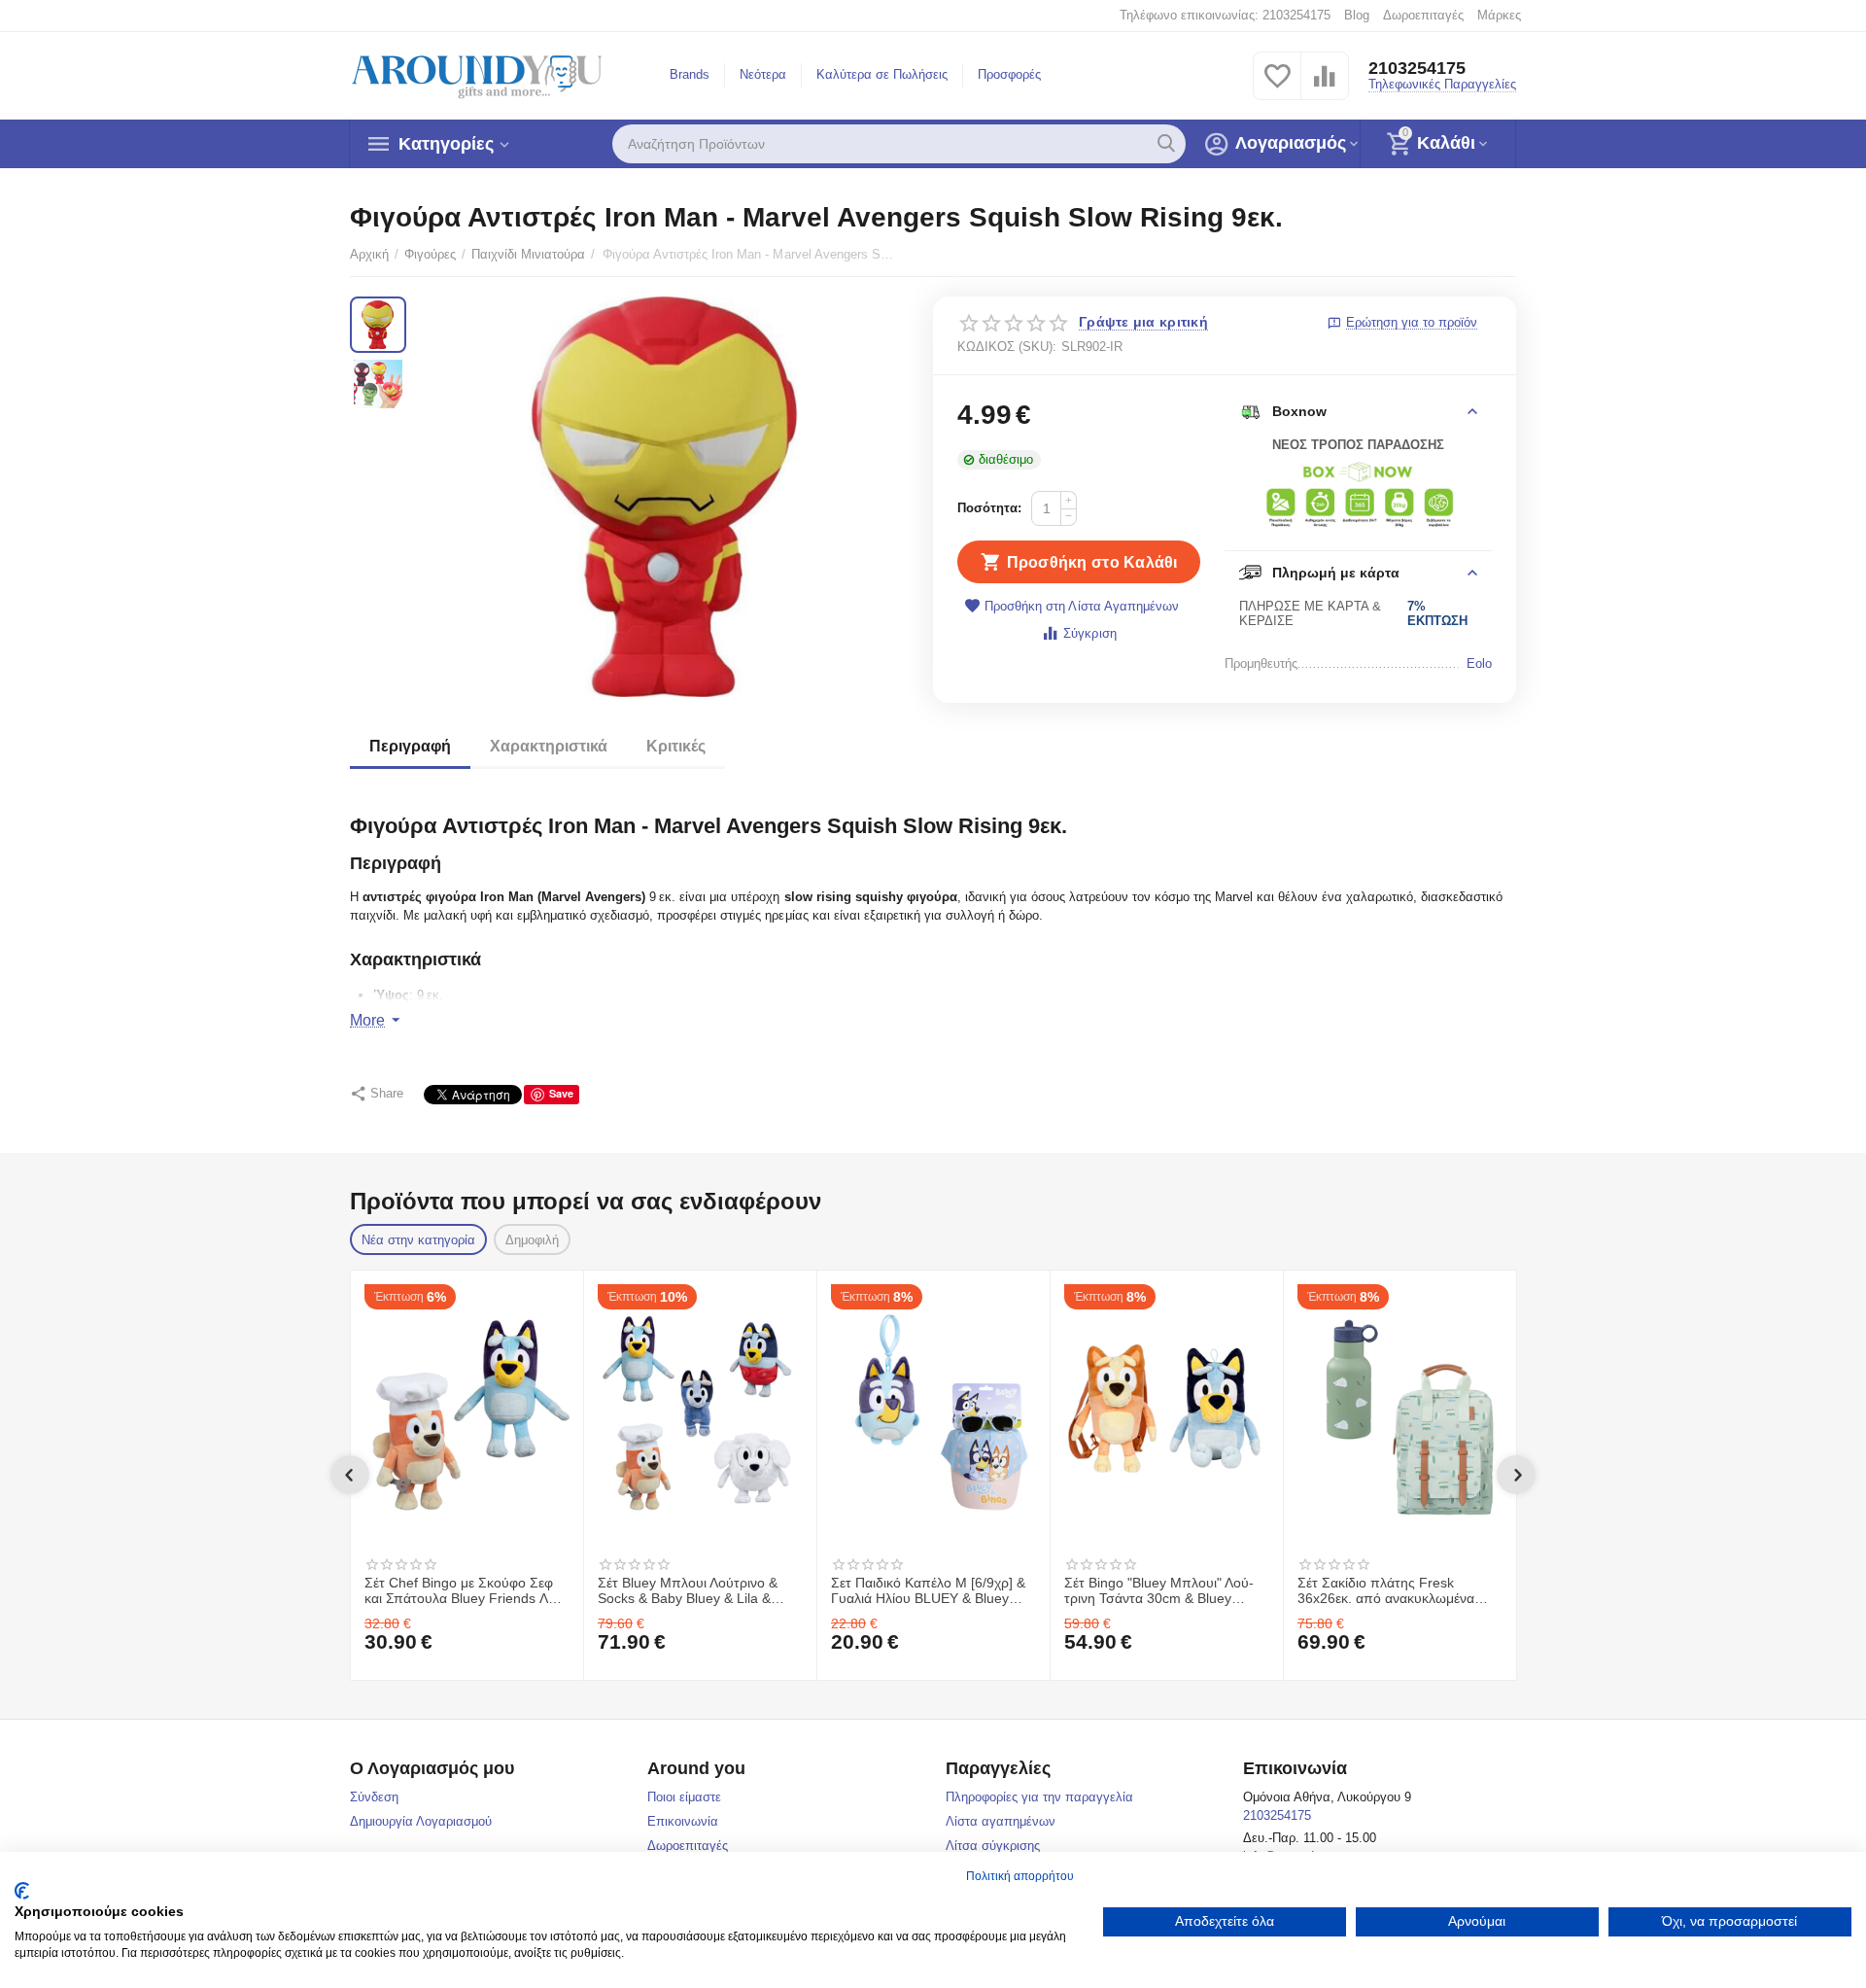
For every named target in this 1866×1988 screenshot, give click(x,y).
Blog (1357, 15)
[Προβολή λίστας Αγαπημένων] (1277, 87)
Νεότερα (763, 74)
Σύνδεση (374, 1797)
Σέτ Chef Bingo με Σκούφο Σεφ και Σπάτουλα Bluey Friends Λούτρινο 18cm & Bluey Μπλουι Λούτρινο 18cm (466, 1591)
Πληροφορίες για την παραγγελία (1039, 1797)
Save (561, 1093)
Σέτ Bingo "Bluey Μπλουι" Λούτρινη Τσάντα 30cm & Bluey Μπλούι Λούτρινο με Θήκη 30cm (1163, 1591)
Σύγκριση (1089, 633)
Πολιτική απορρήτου (1020, 1876)
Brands (690, 74)
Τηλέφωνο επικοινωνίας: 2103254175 (1225, 15)
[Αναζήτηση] (1166, 144)
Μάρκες (1499, 15)
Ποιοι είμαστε (684, 1797)
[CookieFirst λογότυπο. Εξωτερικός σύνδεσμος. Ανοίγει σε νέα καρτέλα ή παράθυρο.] (22, 1891)
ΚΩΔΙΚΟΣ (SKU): (1007, 347)
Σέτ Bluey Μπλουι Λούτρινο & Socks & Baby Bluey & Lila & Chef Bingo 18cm (688, 1591)
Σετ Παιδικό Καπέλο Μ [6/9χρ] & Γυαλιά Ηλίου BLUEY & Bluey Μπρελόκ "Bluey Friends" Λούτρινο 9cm (928, 1591)
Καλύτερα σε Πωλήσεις (882, 74)
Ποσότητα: (989, 508)
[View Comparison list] (1325, 87)
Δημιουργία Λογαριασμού (421, 1821)
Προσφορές (1009, 74)
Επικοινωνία (683, 1821)
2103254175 (1417, 68)
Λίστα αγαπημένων (1001, 1821)
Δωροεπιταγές (1423, 15)
